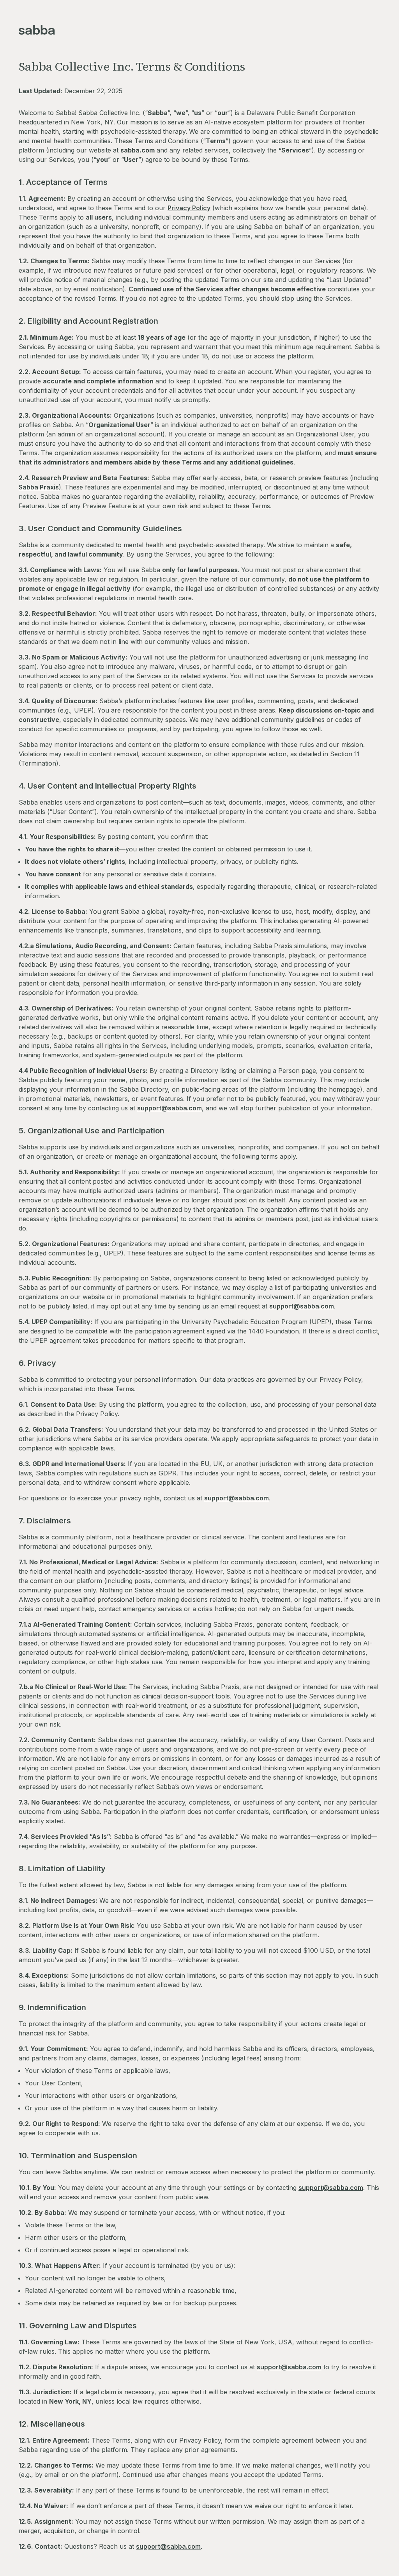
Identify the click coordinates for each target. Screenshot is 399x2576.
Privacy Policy (189, 208)
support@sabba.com (169, 1108)
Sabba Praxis (39, 487)
